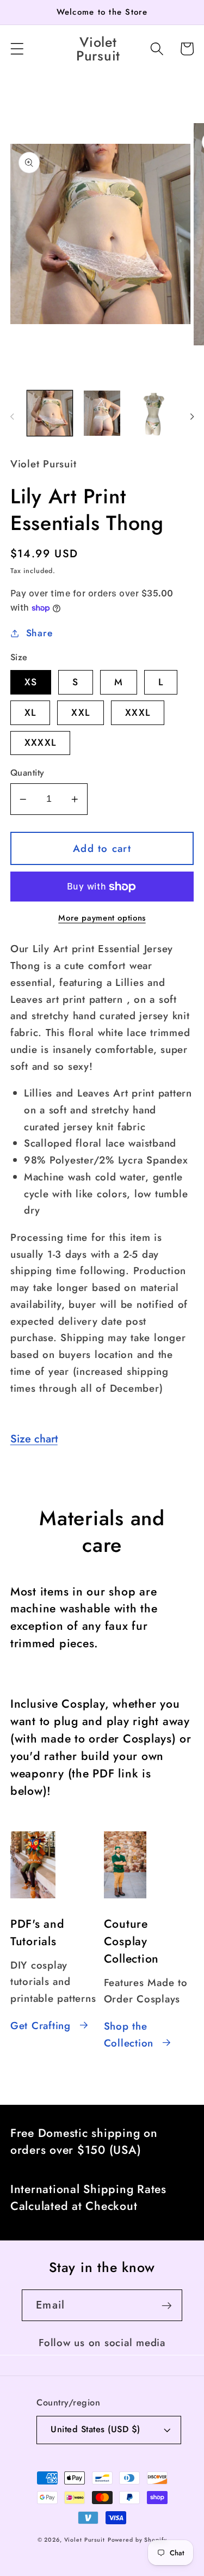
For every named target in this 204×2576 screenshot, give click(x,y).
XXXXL (40, 742)
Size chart (34, 1439)
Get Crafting (41, 2026)
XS (31, 682)
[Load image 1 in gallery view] (50, 413)
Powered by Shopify (137, 2540)
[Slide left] (12, 417)
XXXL (138, 712)
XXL (81, 712)
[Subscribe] (167, 2305)
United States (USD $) (95, 2429)
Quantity (27, 773)
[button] (17, 49)
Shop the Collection (129, 2035)
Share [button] (39, 633)
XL (30, 712)
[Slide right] (192, 417)
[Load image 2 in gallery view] (102, 413)
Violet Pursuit (85, 2540)
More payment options (102, 918)
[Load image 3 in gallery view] (154, 413)
